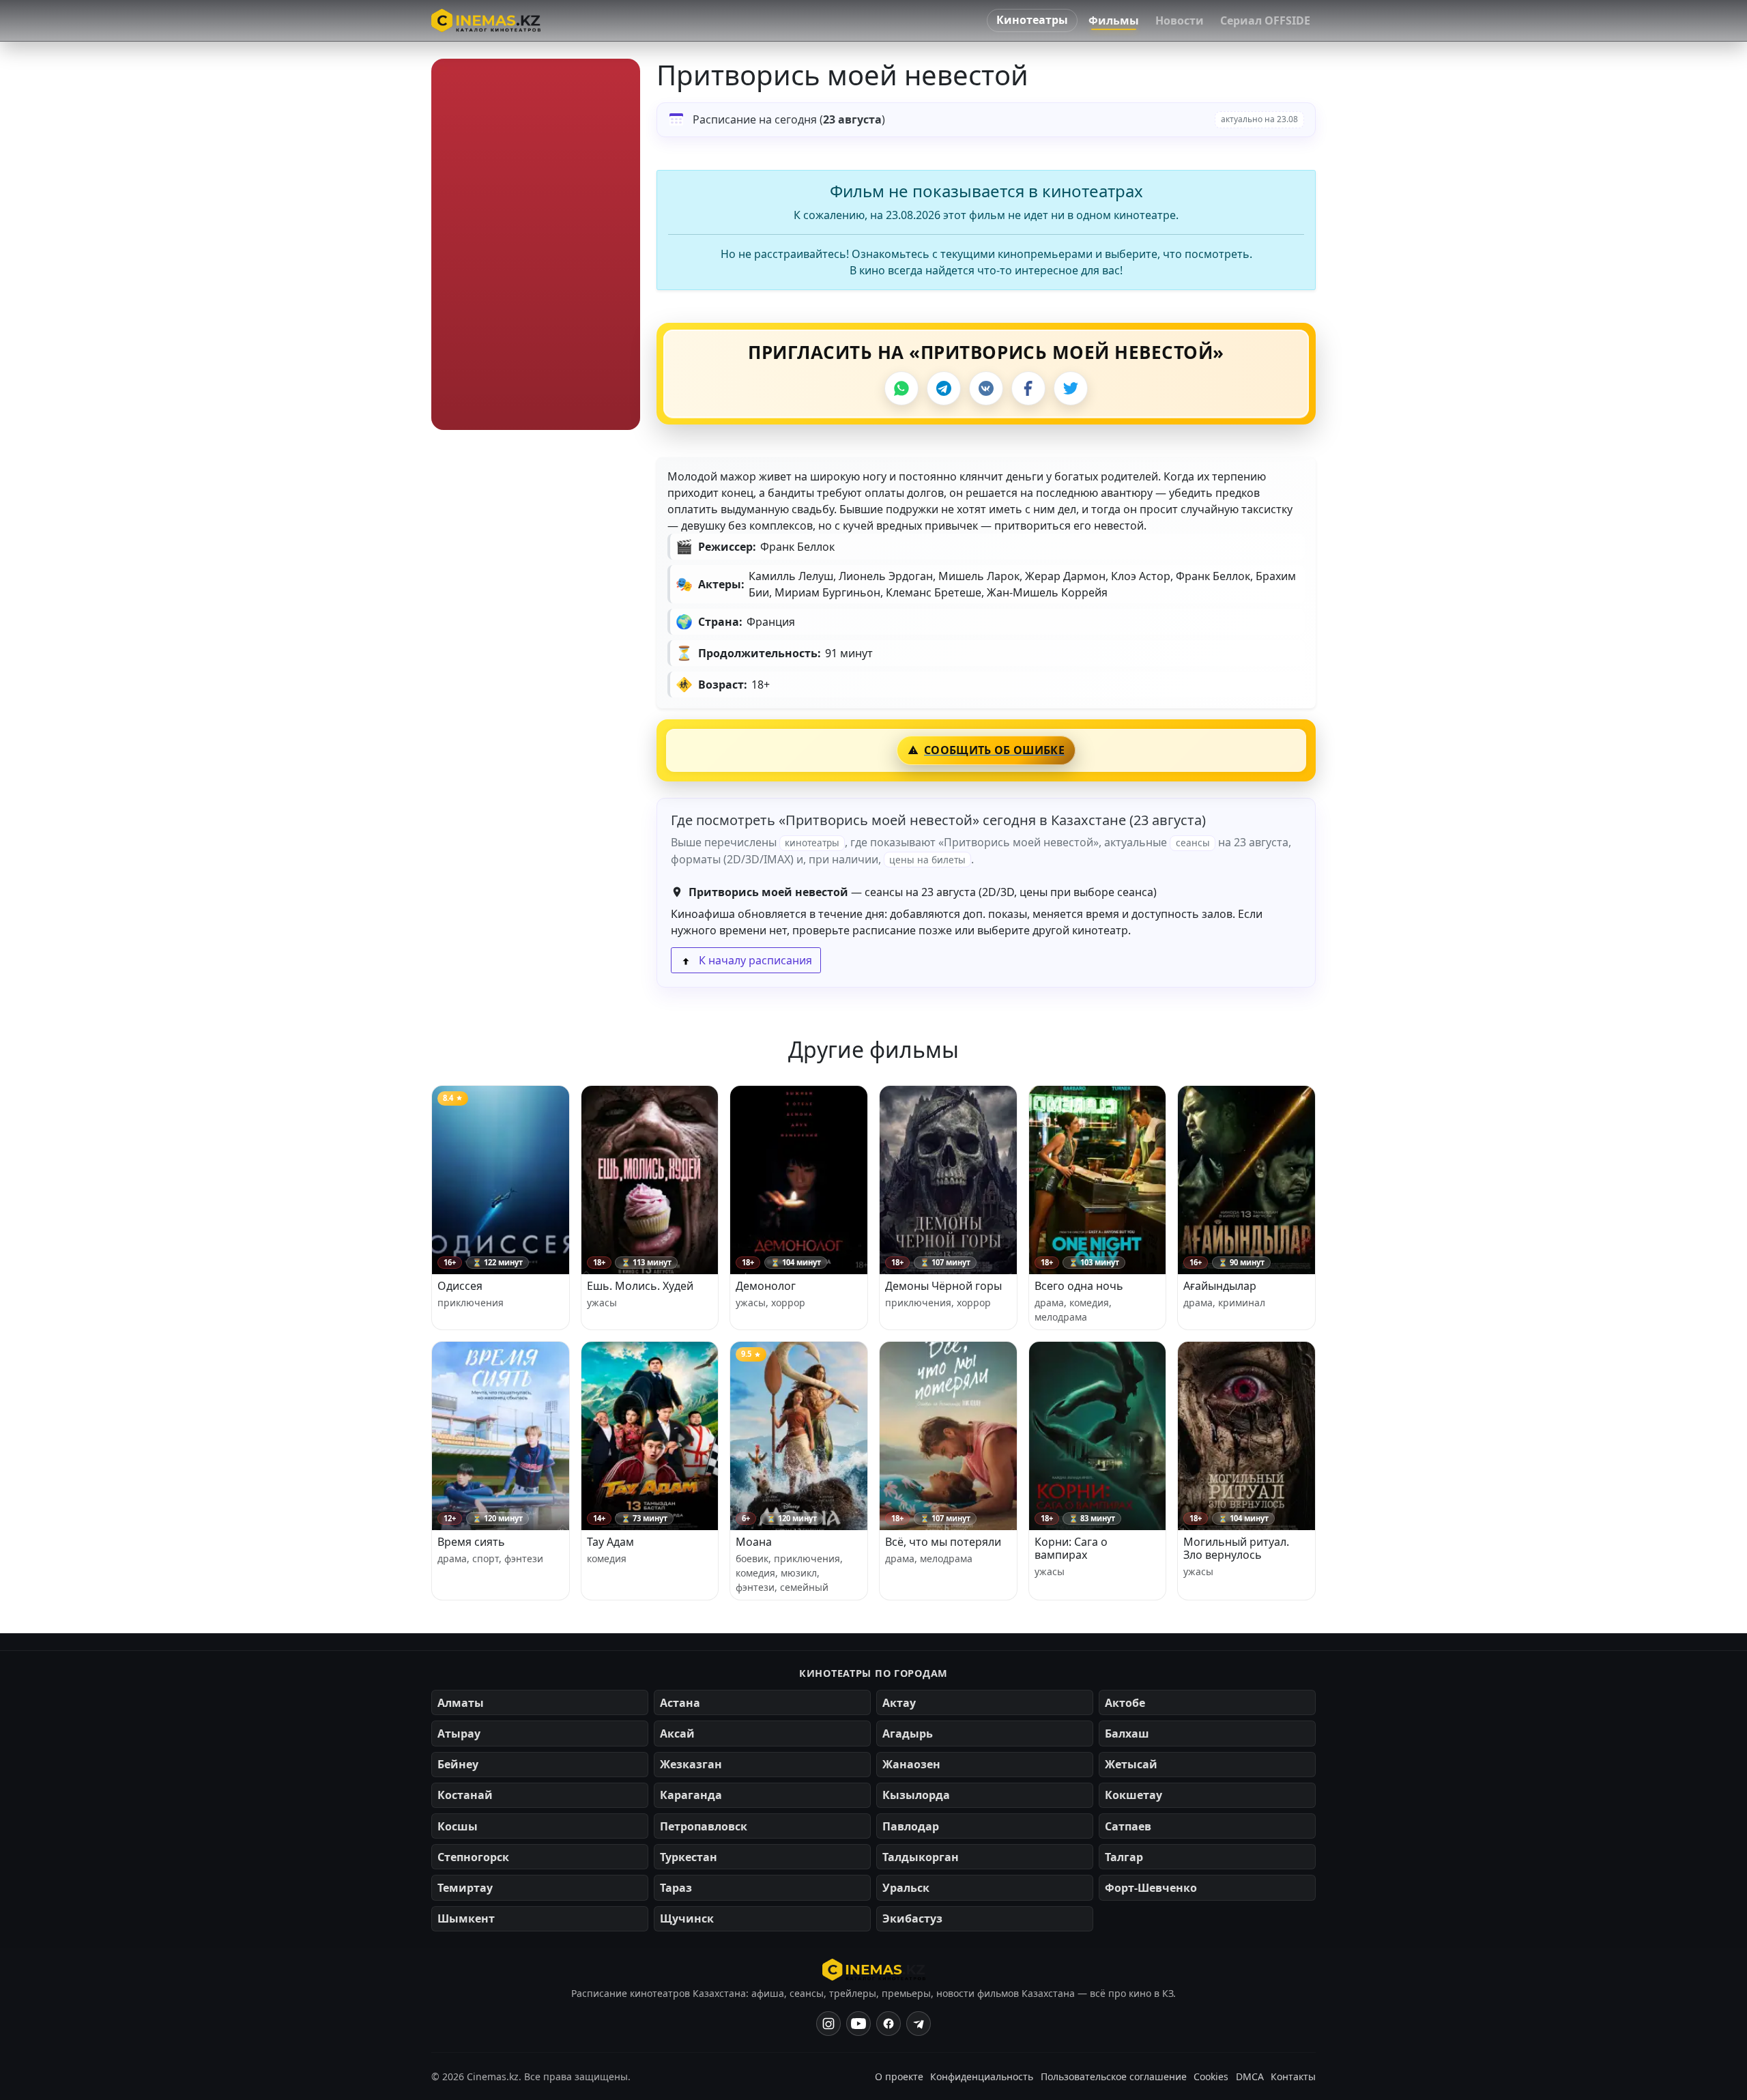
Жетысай (1131, 1764)
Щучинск (687, 1918)
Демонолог (766, 1286)
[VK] (986, 388)
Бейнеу (458, 1764)
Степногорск (473, 1857)
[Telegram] (944, 388)
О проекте (899, 2076)
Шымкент (466, 1918)
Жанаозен (911, 1764)
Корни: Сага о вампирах (1071, 1548)
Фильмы (1114, 20)
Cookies (1211, 2076)
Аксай (677, 1734)
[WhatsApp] (901, 388)
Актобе (1125, 1703)
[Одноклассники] (919, 2024)
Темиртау (465, 1888)
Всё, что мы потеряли (943, 1542)
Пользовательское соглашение (1114, 2076)
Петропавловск (704, 1826)
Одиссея (460, 1286)
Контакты (1293, 2076)
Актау (899, 1703)
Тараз (676, 1888)
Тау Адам (610, 1542)
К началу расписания (754, 960)
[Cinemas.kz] (874, 1970)
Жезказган (691, 1764)
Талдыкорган (921, 1857)
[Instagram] (828, 2024)
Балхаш (1127, 1734)
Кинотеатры (1032, 20)
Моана (754, 1542)
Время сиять (471, 1542)
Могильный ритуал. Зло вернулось (1236, 1548)
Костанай (465, 1795)
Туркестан (689, 1857)
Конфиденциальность (982, 2076)
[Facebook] (1028, 388)
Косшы (458, 1826)
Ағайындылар (1220, 1286)
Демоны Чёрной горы (943, 1286)
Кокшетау (1134, 1795)
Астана (680, 1703)
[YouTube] (858, 2024)
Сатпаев (1128, 1826)
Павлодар (911, 1826)
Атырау (459, 1734)
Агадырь (908, 1734)
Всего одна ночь (1079, 1286)
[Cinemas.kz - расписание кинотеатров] (486, 20)
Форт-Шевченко (1151, 1888)
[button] (536, 244)
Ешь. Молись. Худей (640, 1286)
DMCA (1250, 2076)
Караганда (691, 1795)
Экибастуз (912, 1918)
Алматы (461, 1703)
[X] (1071, 388)
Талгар (1124, 1857)
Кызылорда (916, 1795)
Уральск (906, 1888)
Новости (1180, 20)
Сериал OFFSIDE (1265, 20)
